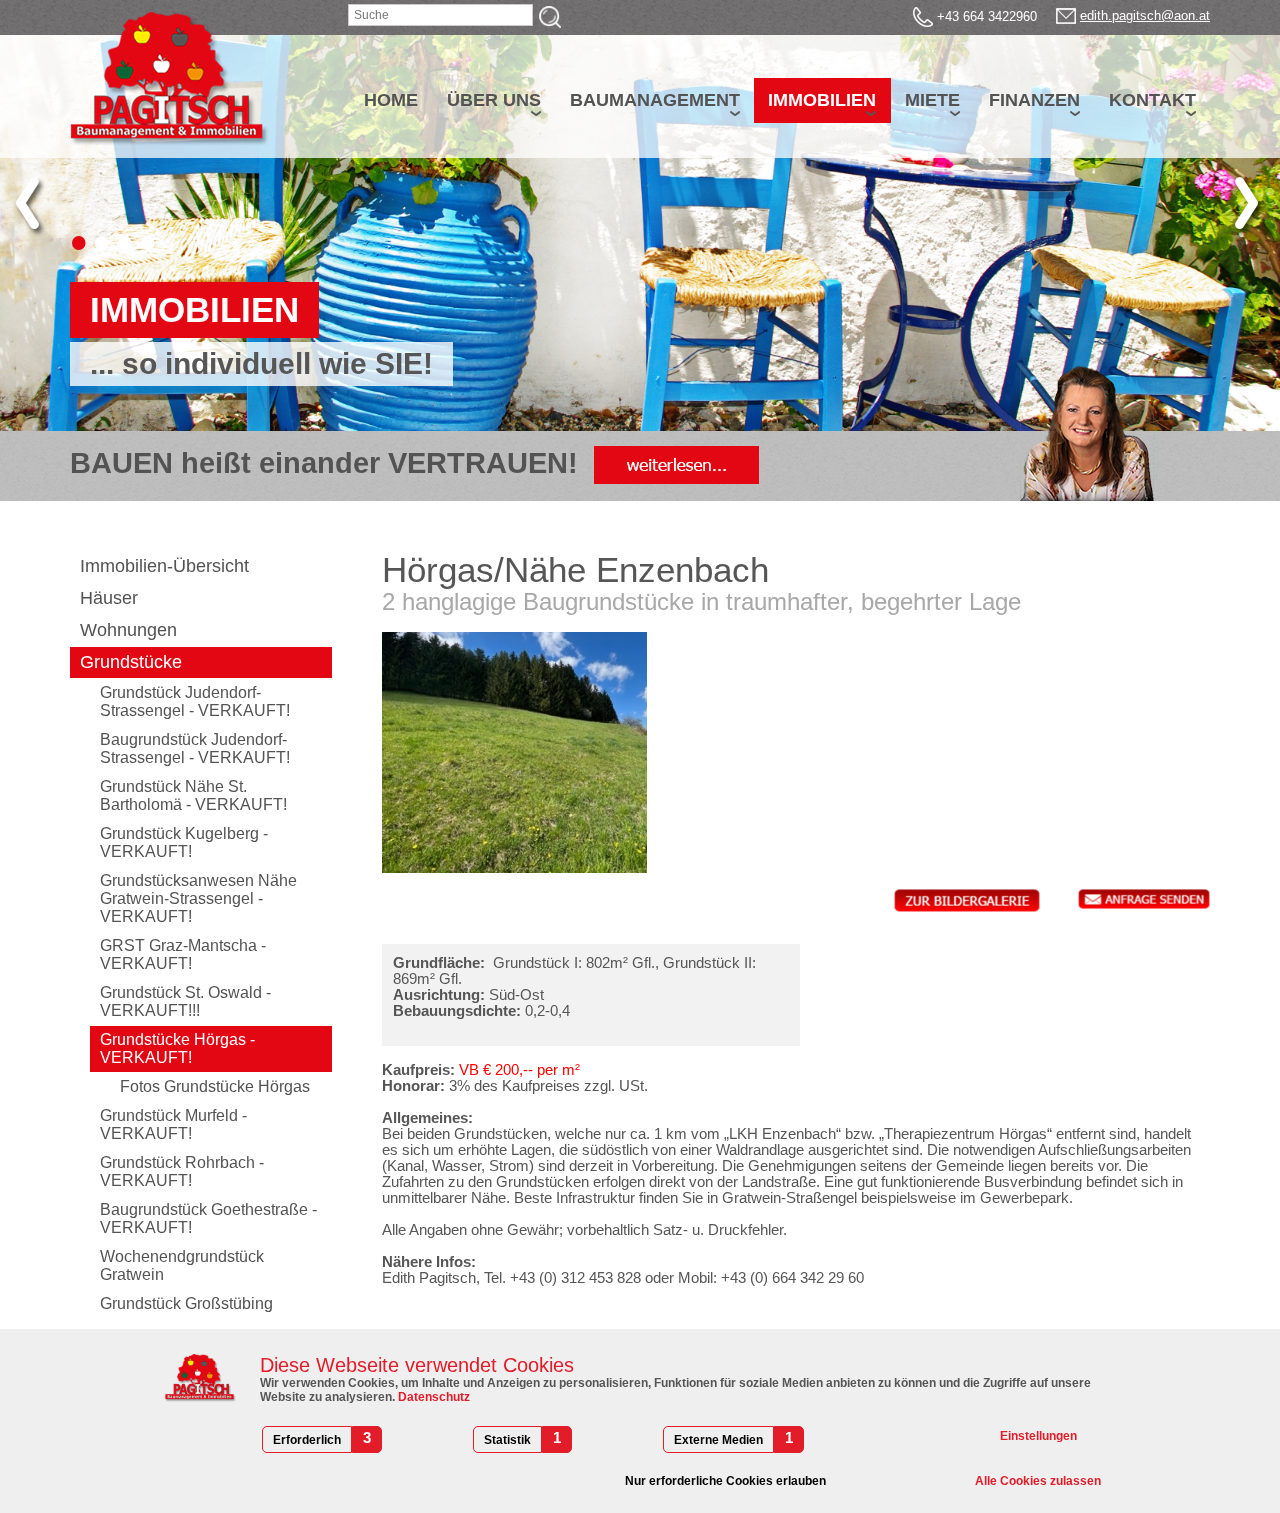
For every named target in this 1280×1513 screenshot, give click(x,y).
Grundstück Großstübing (186, 1303)
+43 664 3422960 (987, 16)
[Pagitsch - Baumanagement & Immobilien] (169, 79)
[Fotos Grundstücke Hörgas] (967, 899)
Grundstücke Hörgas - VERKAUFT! (177, 1048)
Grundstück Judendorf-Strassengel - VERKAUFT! (195, 701)
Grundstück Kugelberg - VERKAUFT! (184, 842)
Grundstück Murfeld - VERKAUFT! (173, 1124)
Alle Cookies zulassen (1038, 1481)
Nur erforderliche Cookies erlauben (725, 1481)
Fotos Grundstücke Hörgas (215, 1086)
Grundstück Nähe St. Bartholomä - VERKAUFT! (193, 795)
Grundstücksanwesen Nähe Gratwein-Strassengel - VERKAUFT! (198, 898)
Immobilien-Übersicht (164, 566)
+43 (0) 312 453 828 (575, 1278)
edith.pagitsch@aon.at (1145, 15)
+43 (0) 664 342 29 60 (792, 1278)
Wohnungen (128, 630)
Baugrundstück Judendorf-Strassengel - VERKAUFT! (195, 748)
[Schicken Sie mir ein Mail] (1066, 15)
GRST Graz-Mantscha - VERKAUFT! (183, 954)
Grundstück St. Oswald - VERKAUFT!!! (185, 1001)
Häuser (109, 598)
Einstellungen (1038, 1436)
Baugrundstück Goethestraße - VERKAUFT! (208, 1218)
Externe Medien (718, 1440)
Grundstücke (131, 662)
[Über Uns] (676, 462)
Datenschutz (432, 1397)
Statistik (507, 1440)
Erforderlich (307, 1440)
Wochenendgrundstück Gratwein (182, 1265)
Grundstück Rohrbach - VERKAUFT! (182, 1171)
